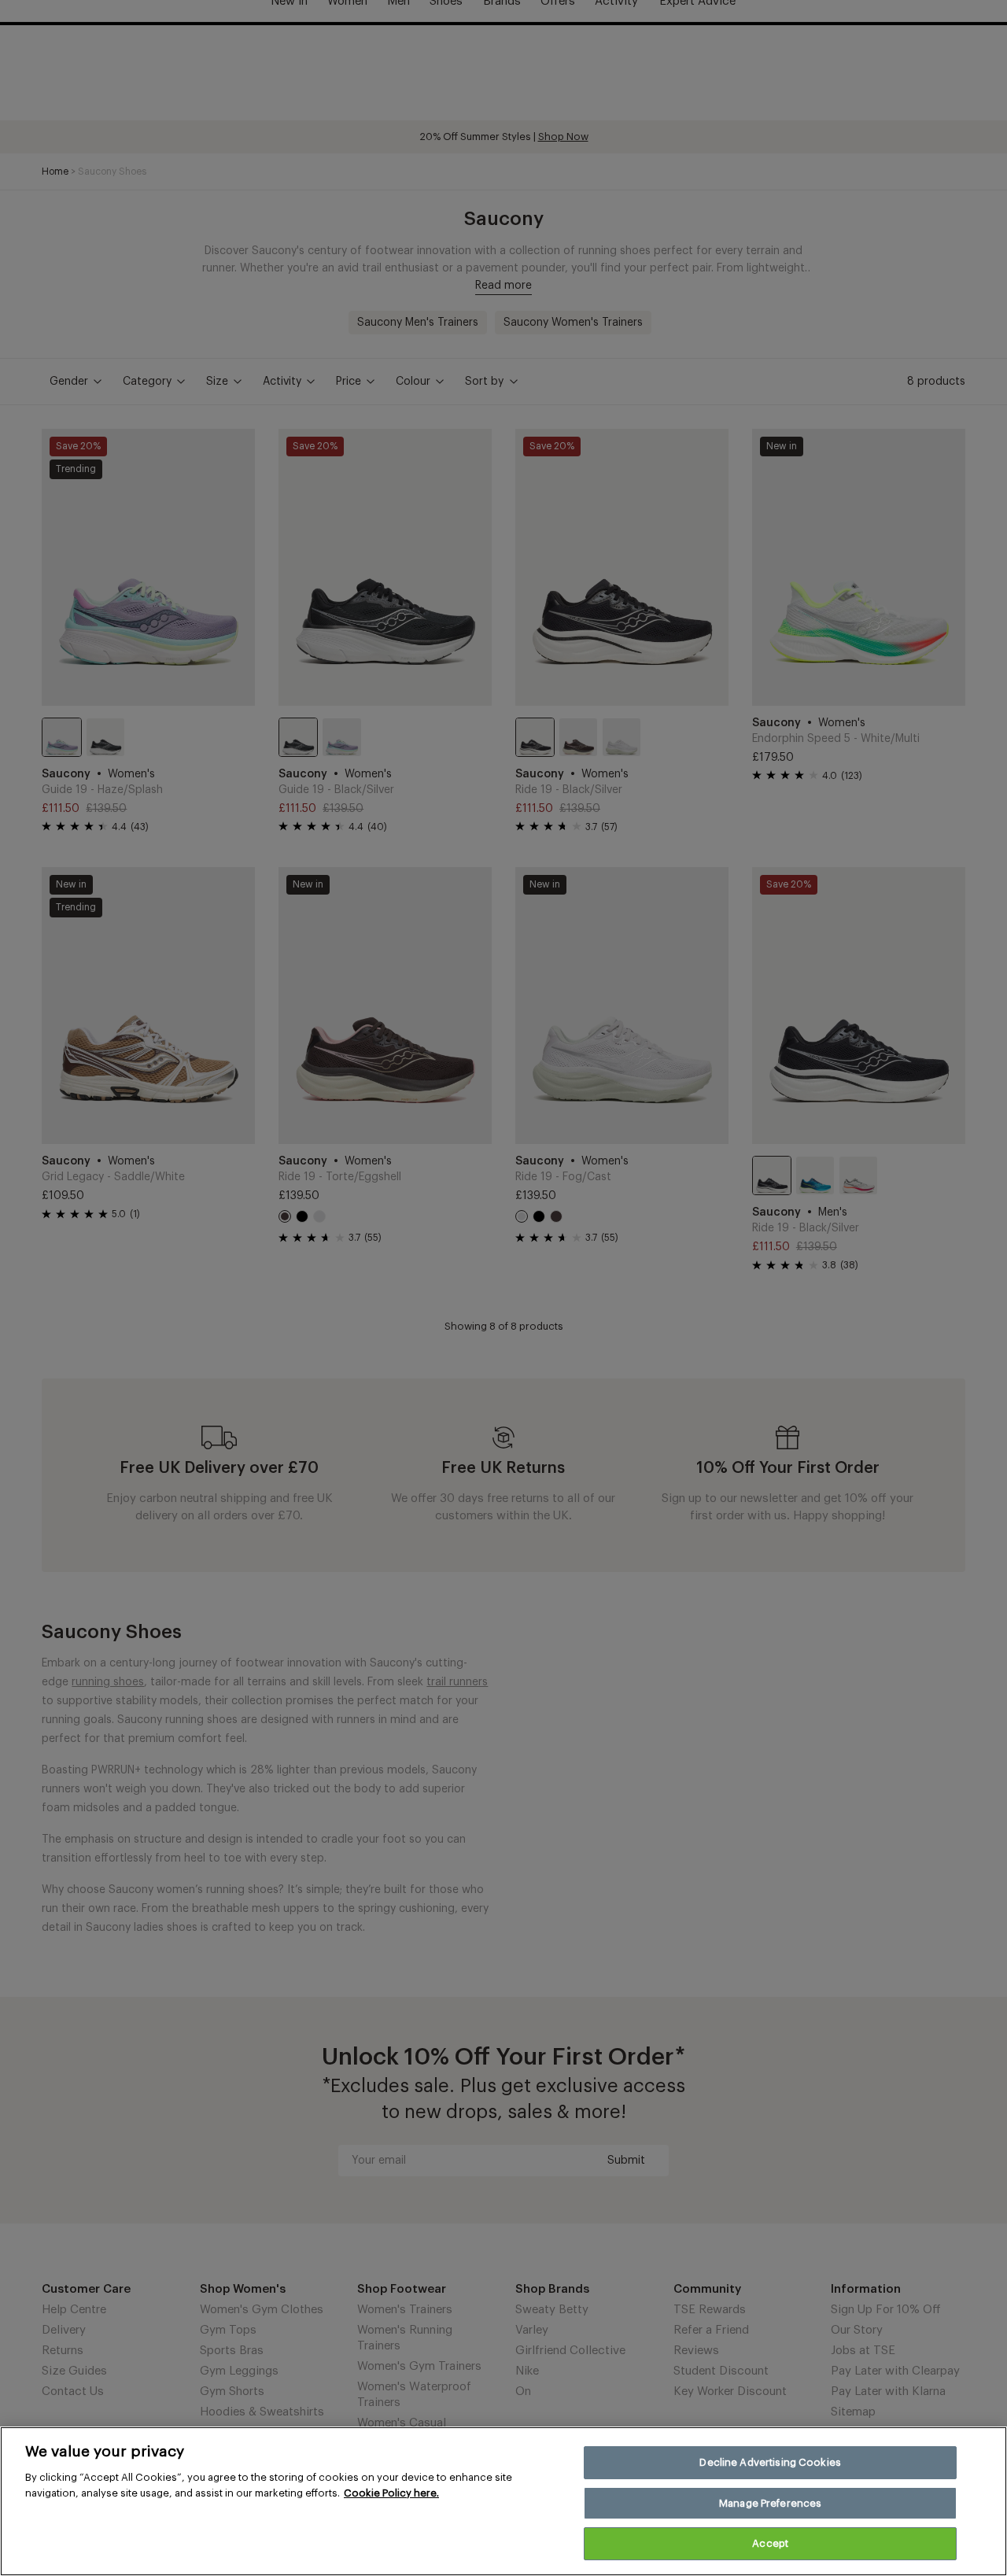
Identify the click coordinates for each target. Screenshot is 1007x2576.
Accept (770, 2543)
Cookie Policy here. (391, 2493)
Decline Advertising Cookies (770, 2462)
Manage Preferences (770, 2503)
